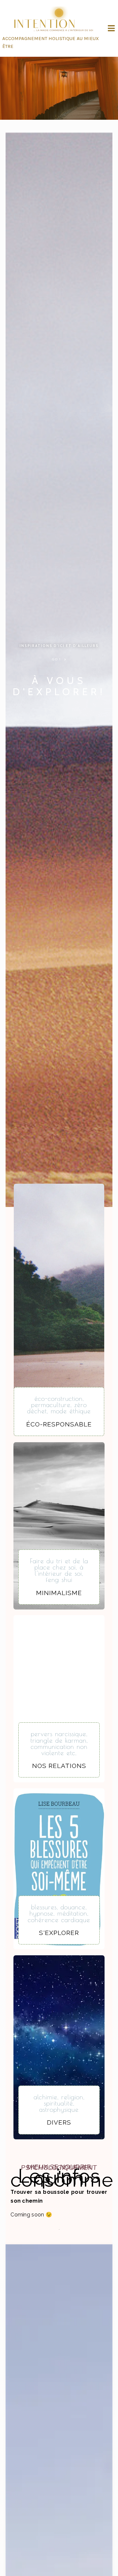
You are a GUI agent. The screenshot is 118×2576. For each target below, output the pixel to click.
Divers (59, 2122)
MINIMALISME (59, 1593)
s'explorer (59, 1933)
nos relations (59, 1766)
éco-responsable (59, 1424)
